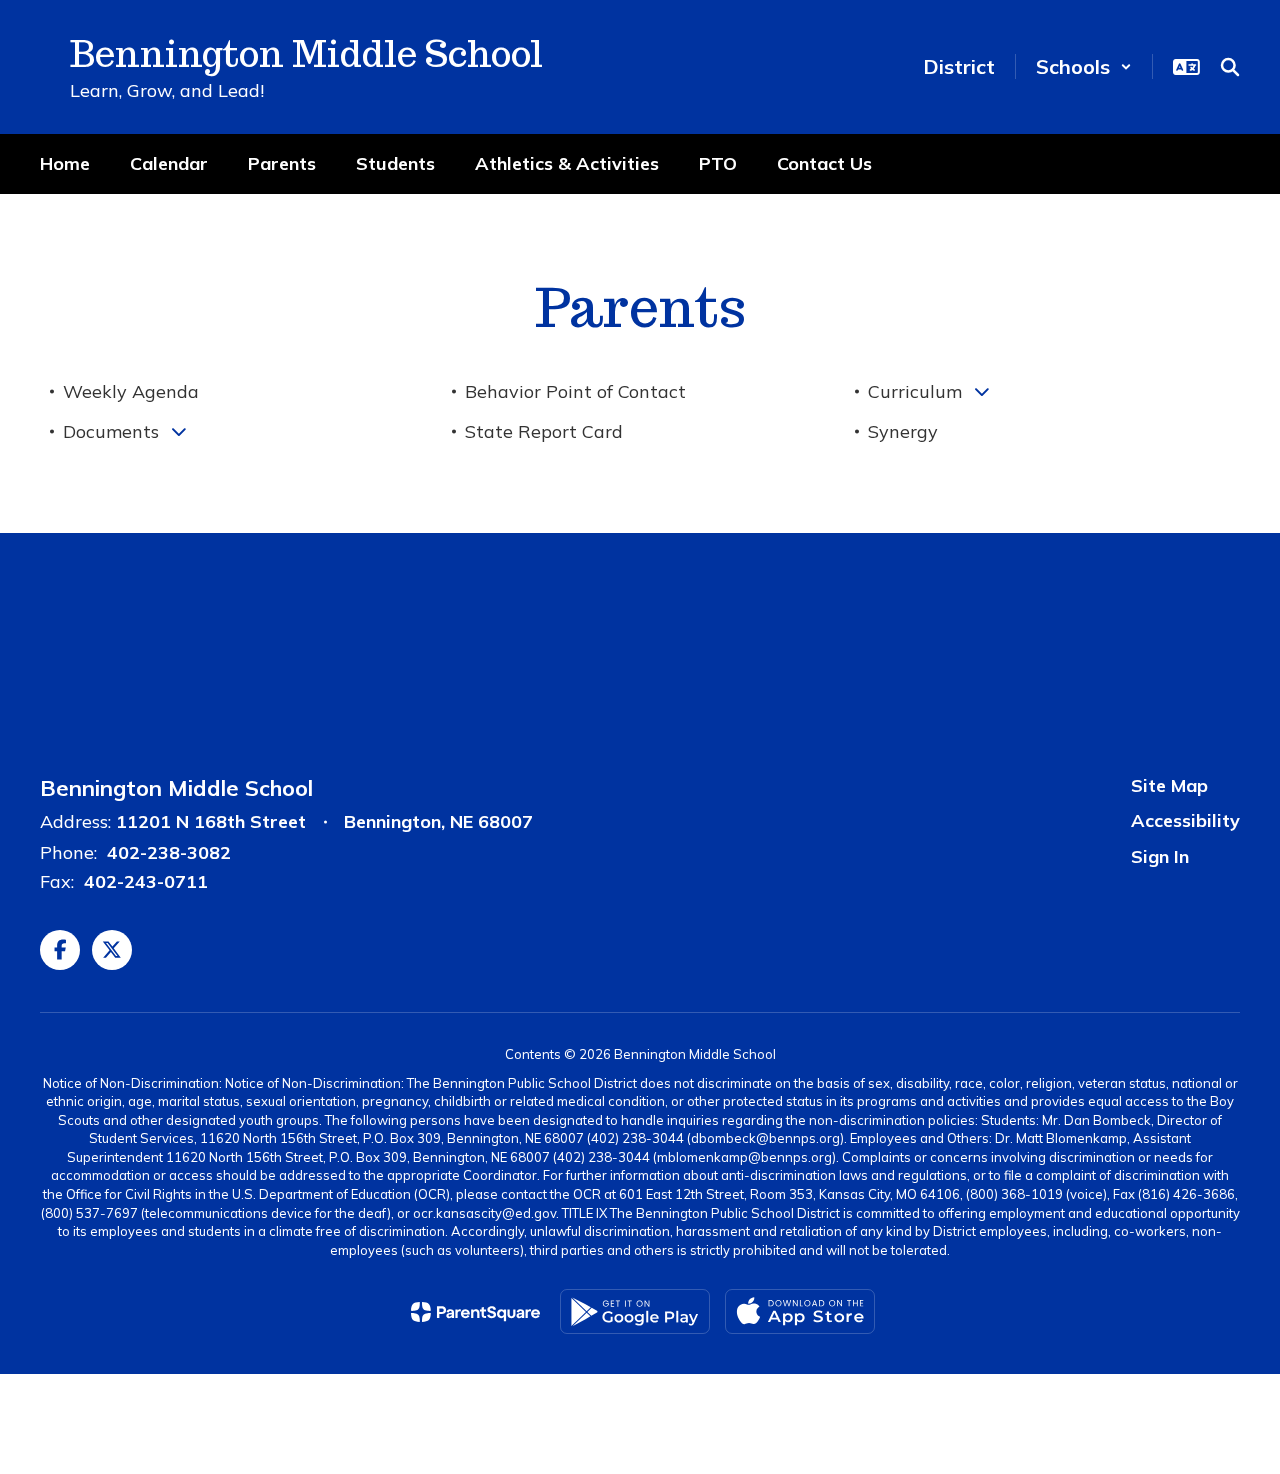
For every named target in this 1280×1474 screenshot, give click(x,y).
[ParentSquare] (475, 1312)
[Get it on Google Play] (635, 1311)
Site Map (1169, 785)
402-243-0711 (146, 881)
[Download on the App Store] (800, 1311)
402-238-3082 (169, 852)
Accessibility (1185, 820)
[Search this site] (1230, 67)
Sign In (1160, 856)
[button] (1084, 66)
